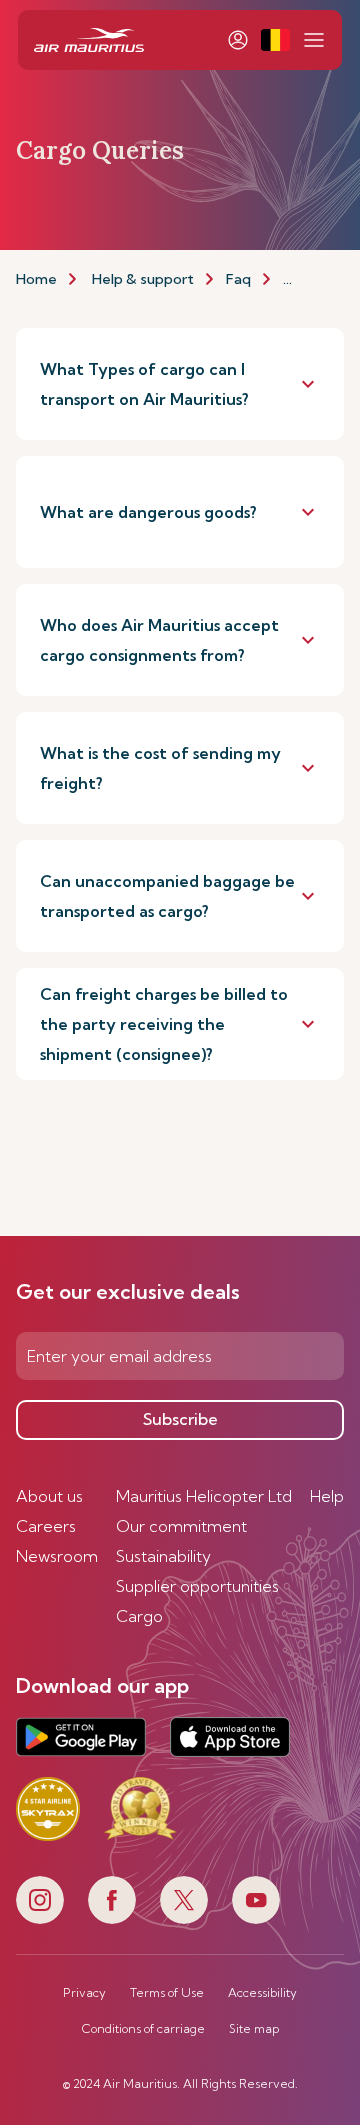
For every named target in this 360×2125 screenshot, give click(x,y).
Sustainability (163, 1556)
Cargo (139, 1616)
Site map (254, 2029)
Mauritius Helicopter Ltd (204, 1496)
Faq (238, 279)
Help (327, 1496)
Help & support (143, 279)
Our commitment (181, 1526)
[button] (275, 40)
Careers (46, 1526)
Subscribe (180, 1419)
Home (36, 279)
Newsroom (57, 1556)
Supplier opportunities (197, 1586)
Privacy (84, 1993)
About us (49, 1496)
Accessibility (262, 1993)
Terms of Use (167, 1993)
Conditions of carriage (143, 2029)
